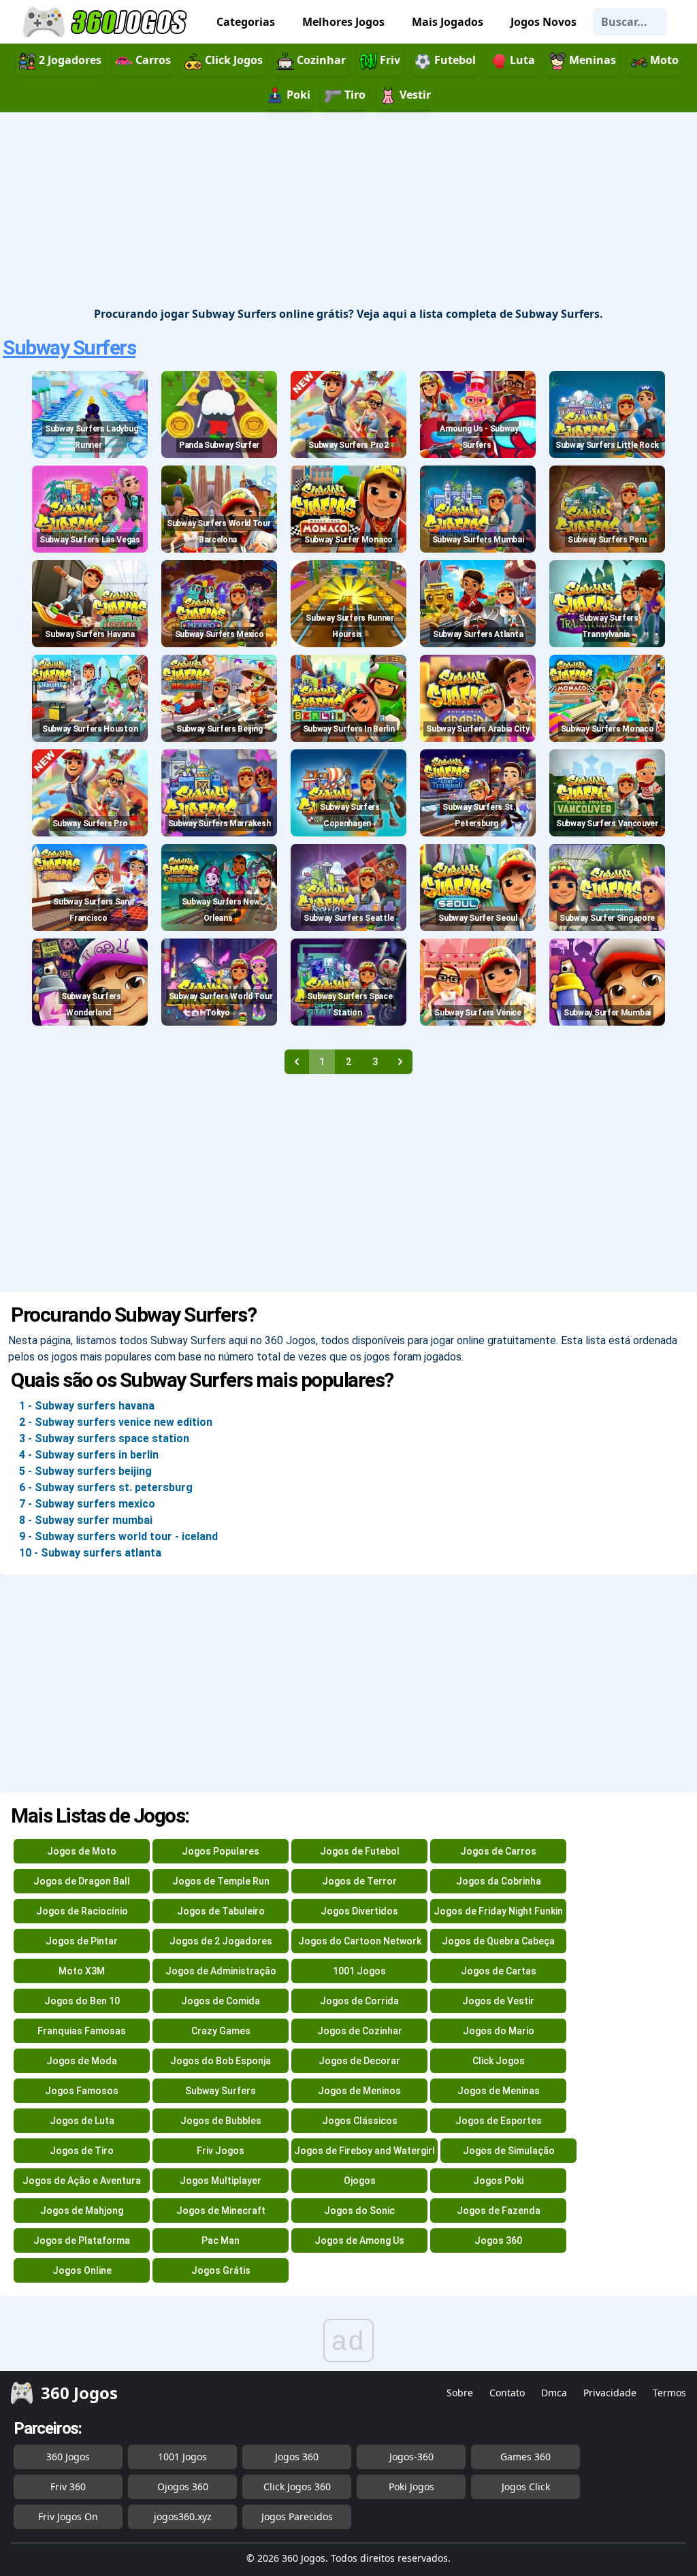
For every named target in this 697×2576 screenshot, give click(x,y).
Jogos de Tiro (82, 2151)
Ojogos (360, 2181)
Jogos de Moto (82, 1851)
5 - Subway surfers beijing (85, 1471)
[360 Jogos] (107, 22)
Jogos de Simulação (509, 2151)
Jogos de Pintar (82, 1941)
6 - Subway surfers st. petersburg (106, 1487)
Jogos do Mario (499, 2031)
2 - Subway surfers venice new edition (116, 1422)
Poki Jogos (411, 2487)
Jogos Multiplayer (221, 2181)
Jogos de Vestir (498, 2001)
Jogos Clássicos (360, 2121)
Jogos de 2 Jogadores (221, 1941)
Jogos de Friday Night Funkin (498, 1911)
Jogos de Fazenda (499, 2211)
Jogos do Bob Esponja (221, 2061)
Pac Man (221, 2240)
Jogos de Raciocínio (82, 1911)
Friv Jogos (221, 2151)
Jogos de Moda (82, 2061)
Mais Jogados (448, 22)
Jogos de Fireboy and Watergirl (364, 2151)
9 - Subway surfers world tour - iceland (118, 1536)
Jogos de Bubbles (221, 2121)
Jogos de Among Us (359, 2240)
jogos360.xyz (183, 2516)
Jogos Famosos (82, 2091)
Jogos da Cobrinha (499, 1881)
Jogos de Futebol (360, 1851)
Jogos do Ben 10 (82, 2001)
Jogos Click (526, 2487)
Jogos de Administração (221, 1971)
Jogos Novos (544, 22)
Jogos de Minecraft (221, 2211)
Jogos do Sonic (359, 2211)
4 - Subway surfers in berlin (89, 1455)
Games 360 (525, 2457)
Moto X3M (82, 1971)
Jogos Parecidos (297, 2516)
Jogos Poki (498, 2181)
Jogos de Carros (498, 1851)
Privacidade (610, 2393)
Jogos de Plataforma (82, 2240)
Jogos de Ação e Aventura (82, 2181)
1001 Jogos (359, 1971)
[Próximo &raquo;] (400, 1062)
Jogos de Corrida (359, 2001)
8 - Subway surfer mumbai (86, 1520)
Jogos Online (82, 2270)
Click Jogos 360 (297, 2487)
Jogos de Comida (221, 2001)
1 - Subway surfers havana (87, 1406)
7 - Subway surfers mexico (87, 1504)
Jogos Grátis (221, 2270)
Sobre (460, 2393)
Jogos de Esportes (499, 2121)
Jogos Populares (221, 1851)
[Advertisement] (348, 210)
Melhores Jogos (343, 22)
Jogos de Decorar (359, 2061)
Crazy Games (221, 2031)
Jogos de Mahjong (82, 2211)
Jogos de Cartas (499, 1971)
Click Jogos (499, 2061)
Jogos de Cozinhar (360, 2031)
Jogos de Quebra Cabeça (498, 1941)
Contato (507, 2393)
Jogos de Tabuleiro (221, 1911)
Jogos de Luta (82, 2121)
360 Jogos (68, 2457)
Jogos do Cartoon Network (360, 1941)
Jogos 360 (498, 2240)
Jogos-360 (411, 2457)
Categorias (246, 22)
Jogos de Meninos (359, 2091)
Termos (669, 2393)
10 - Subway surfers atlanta (90, 1553)
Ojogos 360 (183, 2487)
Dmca (554, 2393)
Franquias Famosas (82, 2031)
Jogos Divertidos (359, 1911)
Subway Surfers (69, 347)
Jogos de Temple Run (221, 1881)
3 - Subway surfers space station (104, 1438)
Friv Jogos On (68, 2516)
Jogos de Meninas (499, 2091)
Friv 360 (68, 2487)
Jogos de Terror (359, 1881)
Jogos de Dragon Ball (82, 1881)
